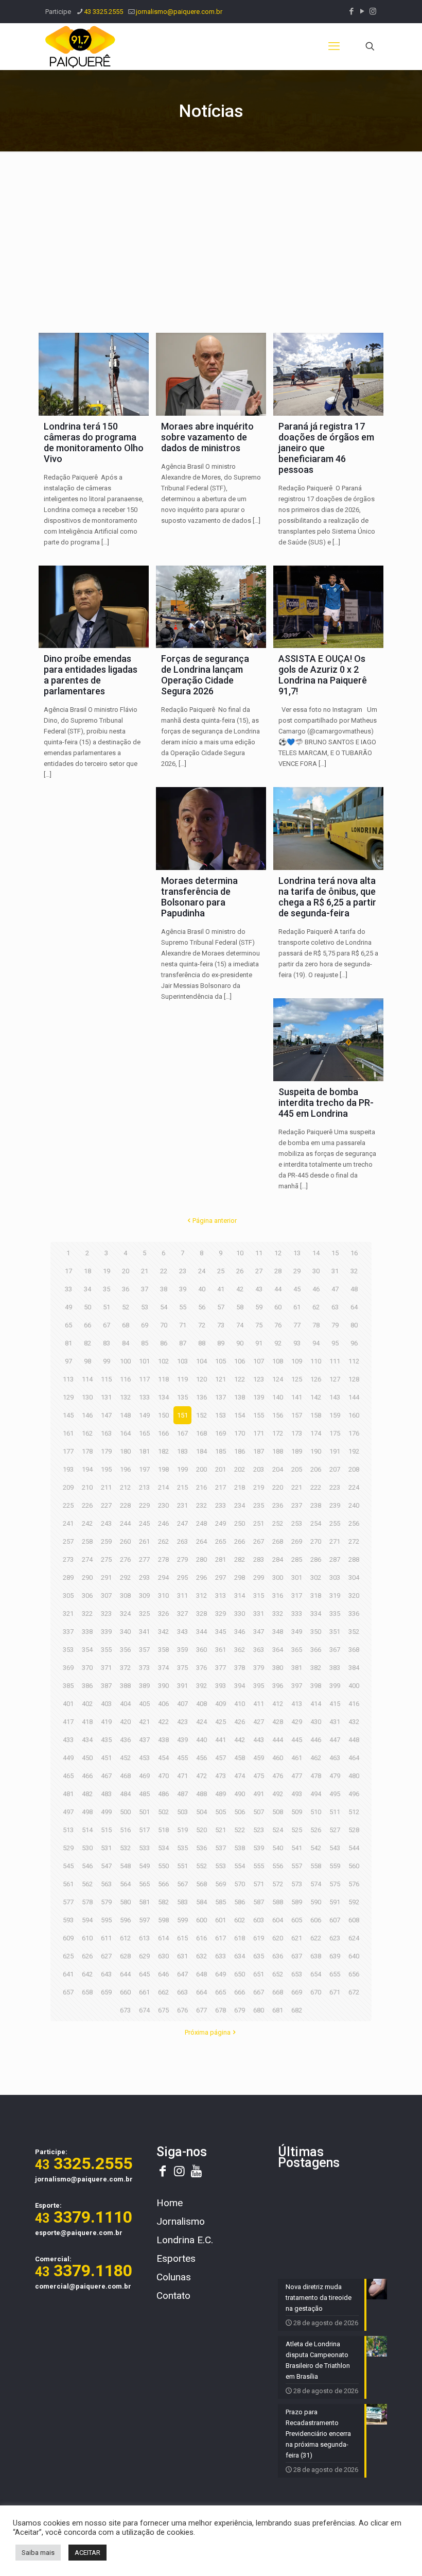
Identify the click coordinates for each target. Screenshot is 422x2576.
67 (107, 1325)
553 (221, 1866)
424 (201, 1722)
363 (259, 1650)
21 (145, 1271)
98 (87, 1361)
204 (278, 1469)
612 (125, 1938)
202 (240, 1469)
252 (278, 1523)
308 (125, 1596)
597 (144, 1920)
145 (68, 1415)
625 (68, 1956)
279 (182, 1559)
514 (87, 1830)
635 (259, 1956)
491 (259, 1794)
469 (144, 1776)
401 (68, 1704)
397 (297, 1686)
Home (170, 2203)
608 (354, 1920)
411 (259, 1704)
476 (278, 1776)
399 (335, 1686)
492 (278, 1794)
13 (297, 1253)
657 (68, 1992)
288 (354, 1559)
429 (297, 1722)
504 (201, 1812)
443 (259, 1740)
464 (354, 1758)
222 (316, 1487)
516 (125, 1830)
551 (182, 1866)
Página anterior (215, 1221)
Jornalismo (181, 2221)
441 (221, 1740)
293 (144, 1577)
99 (107, 1361)
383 (335, 1668)
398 (316, 1686)
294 (163, 1577)
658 (87, 1992)
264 (201, 1541)
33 (68, 1289)
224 (354, 1487)
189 (297, 1451)
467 (106, 1776)
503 (182, 1812)
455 (182, 1758)
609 (68, 1938)
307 (106, 1596)
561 (68, 1884)
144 (354, 1397)
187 (259, 1451)
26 (240, 1271)
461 (297, 1758)
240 (354, 1505)
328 (201, 1614)
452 (125, 1758)
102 (163, 1361)
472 (201, 1776)
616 (201, 1938)
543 (335, 1848)
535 (182, 1848)
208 (354, 1469)
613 (144, 1938)
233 (221, 1505)
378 (240, 1668)
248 (201, 1523)
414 (316, 1704)
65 (68, 1325)
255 (335, 1523)
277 (144, 1559)
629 (144, 1956)
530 (87, 1848)
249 (221, 1523)
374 (163, 1668)
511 (335, 1812)
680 (259, 2010)
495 (335, 1794)
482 (87, 1794)
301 (297, 1577)
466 (87, 1776)
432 (354, 1722)
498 (87, 1812)
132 (125, 1397)
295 (182, 1577)
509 (297, 1812)
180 (125, 1451)
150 (163, 1415)
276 (125, 1559)
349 (297, 1632)
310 (163, 1596)
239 (335, 1505)
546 (87, 1866)
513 (68, 1830)
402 (87, 1704)
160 (354, 1415)
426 (240, 1722)
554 (240, 1866)
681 (278, 2010)
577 (68, 1902)
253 (297, 1523)
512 (354, 1812)
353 (68, 1650)
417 (68, 1722)
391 (182, 1686)
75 (259, 1325)
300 (278, 1577)
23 (183, 1271)
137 (221, 1397)
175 (335, 1433)
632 (201, 1956)
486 (163, 1794)
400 (354, 1686)
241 (68, 1523)
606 (316, 1920)
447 (335, 1740)
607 (335, 1920)
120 (201, 1379)
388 (125, 1686)
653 (297, 1974)
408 (201, 1704)
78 (316, 1325)
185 (221, 1451)
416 (354, 1704)
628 (125, 1956)
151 (182, 1415)
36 (126, 1289)
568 (201, 1884)
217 (221, 1487)
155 (259, 1415)
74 (240, 1325)
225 (68, 1505)
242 (87, 1523)
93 (297, 1343)
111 (335, 1361)
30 (316, 1271)
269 (297, 1541)
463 (335, 1758)
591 (335, 1902)
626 (87, 1956)
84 (126, 1343)
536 (201, 1848)
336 (354, 1614)
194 (87, 1469)
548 (125, 1866)
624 (354, 1938)
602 (240, 1920)
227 (106, 1505)
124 (278, 1379)
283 (259, 1559)
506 (240, 1812)
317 (297, 1596)
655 (335, 1974)
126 (316, 1379)
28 (278, 1271)
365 (297, 1650)
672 (354, 1992)
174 (316, 1433)
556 (278, 1866)
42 (240, 1289)
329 (221, 1614)
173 (297, 1433)
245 (144, 1523)
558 (316, 1866)
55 (183, 1307)
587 (259, 1902)
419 (106, 1722)
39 (183, 1289)
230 (163, 1505)
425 (221, 1722)
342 (163, 1632)
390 (163, 1686)
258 (87, 1541)
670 (316, 1992)
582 (163, 1902)
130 (87, 1397)
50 (87, 1307)
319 (335, 1596)
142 (316, 1397)
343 (182, 1632)
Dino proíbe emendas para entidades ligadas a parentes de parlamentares (91, 675)
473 (221, 1776)
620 (278, 1938)
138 (240, 1397)
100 (125, 1361)
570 (240, 1884)
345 (221, 1632)
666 (240, 1992)
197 (144, 1469)
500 (125, 1812)
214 (163, 1487)
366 (316, 1650)
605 (297, 1920)
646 (163, 1974)
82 (87, 1343)
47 (335, 1289)
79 (335, 1325)
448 (354, 1740)
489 (221, 1794)
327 (182, 1614)
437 (144, 1740)
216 (201, 1487)
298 (240, 1577)
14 (316, 1253)
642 (87, 1974)
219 (259, 1487)
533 (144, 1848)
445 (297, 1740)
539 (259, 1848)
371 (106, 1668)
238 (316, 1505)
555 (259, 1866)
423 (182, 1722)
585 (221, 1902)
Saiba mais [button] (38, 2553)
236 (278, 1505)
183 (182, 1451)
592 (354, 1902)
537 (221, 1848)
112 (354, 1361)
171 (259, 1433)
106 (240, 1361)
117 (144, 1379)
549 (144, 1866)
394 (240, 1686)
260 (125, 1541)
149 (144, 1415)
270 (316, 1541)
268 (278, 1541)
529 (68, 1848)
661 (144, 1992)
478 (316, 1776)
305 (68, 1596)
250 (240, 1523)
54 (164, 1307)
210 (87, 1487)
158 (316, 1415)
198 (163, 1469)
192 (354, 1451)
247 (182, 1523)
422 (163, 1722)
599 (182, 1920)
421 (144, 1722)
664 (201, 1992)
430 (316, 1722)
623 (335, 1938)
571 (259, 1884)
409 (221, 1704)
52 (126, 1307)
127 (335, 1379)
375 (182, 1668)
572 (278, 1884)
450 (87, 1758)
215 (182, 1487)
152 (201, 1415)
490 (240, 1794)
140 (278, 1397)
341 (144, 1632)
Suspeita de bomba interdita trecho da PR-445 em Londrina (326, 1103)
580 (125, 1902)
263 (182, 1541)
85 (145, 1343)
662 (163, 1992)
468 (125, 1776)
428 (278, 1722)
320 (354, 1596)
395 (259, 1686)
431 (335, 1722)
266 (240, 1541)
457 (221, 1758)
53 (145, 1307)
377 (221, 1668)
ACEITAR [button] (87, 2553)
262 (163, 1541)
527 (335, 1830)
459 (259, 1758)
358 (163, 1650)
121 (221, 1379)
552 (201, 1866)
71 (183, 1325)
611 (106, 1938)
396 (278, 1686)
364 (278, 1650)
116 (125, 1379)
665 (221, 1992)
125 (297, 1379)
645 (144, 1974)
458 (240, 1758)
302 (316, 1577)
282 (240, 1559)
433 (68, 1740)
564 (125, 1884)
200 (201, 1469)
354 (87, 1650)
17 (68, 1271)
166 (163, 1433)
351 (335, 1632)
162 (87, 1433)
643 (106, 1974)
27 (259, 1271)
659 (106, 1992)
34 (87, 1289)
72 (202, 1325)
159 (335, 1415)
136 (201, 1397)
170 (240, 1433)
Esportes (176, 2258)
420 (125, 1722)
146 (87, 1415)
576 (354, 1884)
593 (68, 1920)
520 (201, 1830)
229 (144, 1505)
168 (201, 1433)
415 (335, 1704)
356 (125, 1650)
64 (354, 1307)
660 (125, 1992)
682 (297, 2010)
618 (240, 1938)
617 (221, 1938)
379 (259, 1668)
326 (163, 1614)
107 (259, 1361)
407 (182, 1704)
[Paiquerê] (80, 46)
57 (221, 1307)
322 (87, 1614)
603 (259, 1920)
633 (221, 1956)
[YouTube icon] (362, 11)
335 (335, 1614)
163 (106, 1433)
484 (125, 1794)
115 (106, 1379)
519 (182, 1830)
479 (335, 1776)
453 (144, 1758)
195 (106, 1469)
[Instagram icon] (373, 11)
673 (125, 2010)
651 (259, 1974)
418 (87, 1722)
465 (68, 1776)
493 (297, 1794)
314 (240, 1596)
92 (278, 1343)
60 (278, 1307)
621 (297, 1938)
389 (144, 1686)
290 (87, 1577)
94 (316, 1343)
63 (335, 1307)
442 (240, 1740)
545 (68, 1866)
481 (68, 1794)
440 (201, 1740)
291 (106, 1577)
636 (278, 1956)
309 (144, 1596)
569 (221, 1884)
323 (106, 1614)
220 (278, 1487)
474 (240, 1776)
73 (221, 1325)
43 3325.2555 (103, 12)
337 (68, 1632)
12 (278, 1253)
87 (183, 1343)
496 (354, 1794)
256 (354, 1523)
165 (144, 1433)
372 (125, 1668)
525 (297, 1830)
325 (144, 1614)
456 (201, 1758)
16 (354, 1253)
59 (259, 1307)
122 (240, 1379)
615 (182, 1938)
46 (316, 1289)
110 (316, 1361)
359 (182, 1650)
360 (201, 1650)
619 (259, 1938)
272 (354, 1541)
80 (354, 1325)
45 (297, 1289)
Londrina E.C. (185, 2240)
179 (106, 1451)
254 (316, 1523)
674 (144, 2010)
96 (354, 1343)
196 (125, 1469)
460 (278, 1758)
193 (68, 1469)
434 (87, 1740)
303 (335, 1577)
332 (278, 1614)
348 (278, 1632)
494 (316, 1794)
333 (297, 1614)
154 (240, 1415)
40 (202, 1289)
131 (106, 1397)
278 (163, 1559)
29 (297, 1271)
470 (163, 1776)
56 (202, 1307)
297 (221, 1577)
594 (87, 1920)
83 (107, 1343)
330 (240, 1614)
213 (144, 1487)
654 (316, 1974)
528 (354, 1830)
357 (144, 1650)
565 (144, 1884)
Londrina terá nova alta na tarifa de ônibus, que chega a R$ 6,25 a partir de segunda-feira (327, 897)
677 (201, 2010)
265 (221, 1541)
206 (316, 1469)
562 (87, 1884)
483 (106, 1794)
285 (297, 1559)
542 (316, 1848)
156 (278, 1415)
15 (335, 1253)
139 (259, 1397)
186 (240, 1451)
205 (297, 1469)
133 (144, 1397)
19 (107, 1271)
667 (259, 1992)
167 (182, 1433)
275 (106, 1559)
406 (163, 1704)
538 (240, 1848)
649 (221, 1974)
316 (278, 1596)
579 (106, 1902)
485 (144, 1794)
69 (145, 1325)
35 (107, 1289)
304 (354, 1577)
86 (164, 1343)
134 (163, 1397)
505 (221, 1812)
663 (182, 1992)
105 (221, 1361)
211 (106, 1487)
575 (335, 1884)
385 (68, 1686)
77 (297, 1325)
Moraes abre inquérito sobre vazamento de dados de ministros (207, 437)
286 (316, 1559)
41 (221, 1289)
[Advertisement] (211, 239)
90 (240, 1343)
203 (259, 1469)
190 (316, 1451)
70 (164, 1325)
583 (182, 1902)
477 (297, 1776)
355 (106, 1650)
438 (163, 1740)
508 (278, 1812)
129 (68, 1397)
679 (240, 2010)
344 (201, 1632)
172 (278, 1433)
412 (278, 1704)
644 (125, 1974)
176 (354, 1433)
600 (201, 1920)
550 (163, 1866)
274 (87, 1559)
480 (354, 1776)
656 (354, 1974)
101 (144, 1361)
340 (125, 1632)
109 (297, 1361)
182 (163, 1451)
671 (335, 1992)
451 (106, 1758)
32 (354, 1271)
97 (68, 1361)
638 (316, 1956)
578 (87, 1902)
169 (221, 1433)
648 (201, 1974)
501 (144, 1812)
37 (145, 1289)
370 (87, 1668)
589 (297, 1902)
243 (106, 1523)
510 (316, 1812)
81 (68, 1343)
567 (182, 1884)
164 (125, 1433)
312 (201, 1596)
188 (278, 1451)
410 (240, 1704)
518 (163, 1830)
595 (106, 1920)
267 (259, 1541)
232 (201, 1505)
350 (316, 1632)
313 (221, 1596)
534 (163, 1848)
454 (163, 1758)
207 (335, 1469)
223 (335, 1487)
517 (144, 1830)
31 (335, 1271)
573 (297, 1884)
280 (201, 1559)
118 (163, 1379)
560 (354, 1866)
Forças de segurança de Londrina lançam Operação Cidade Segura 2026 (205, 675)
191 (335, 1451)
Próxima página (208, 2032)
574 (316, 1884)
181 (144, 1451)
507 (259, 1812)
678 (221, 2010)
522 (240, 1830)
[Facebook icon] (351, 11)
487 (182, 1794)
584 (201, 1902)
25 (221, 1271)
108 (278, 1361)
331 (259, 1614)
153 (221, 1415)
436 (125, 1740)
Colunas (174, 2277)
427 (259, 1722)
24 (202, 1271)
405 (144, 1704)
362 (240, 1650)
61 (297, 1307)
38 (164, 1289)
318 (316, 1596)
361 (221, 1650)
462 (316, 1758)
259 (106, 1541)
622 (316, 1938)
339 (106, 1632)
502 (163, 1812)
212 (125, 1487)
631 (182, 1956)
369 (68, 1668)
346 (240, 1632)
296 (201, 1577)
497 (68, 1812)
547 (106, 1866)
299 (259, 1577)
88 (202, 1343)
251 (259, 1523)
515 (106, 1830)
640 (354, 1956)
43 (259, 1289)
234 (240, 1505)
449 (68, 1758)
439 (182, 1740)
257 (68, 1541)
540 (278, 1848)
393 (221, 1686)
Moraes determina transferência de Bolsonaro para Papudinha (199, 897)
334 (316, 1614)
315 (259, 1596)
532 (125, 1848)
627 (106, 1956)
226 (87, 1505)
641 (68, 1974)
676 (182, 2010)
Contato (173, 2296)
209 (68, 1487)
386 (87, 1686)
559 (335, 1866)
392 (201, 1686)
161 (68, 1433)
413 (297, 1704)
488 (201, 1794)
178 (87, 1451)
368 (354, 1650)
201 (221, 1469)
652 (278, 1974)
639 (335, 1956)
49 (68, 1307)
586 (240, 1902)
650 (240, 1974)
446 (316, 1740)
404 (125, 1704)
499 (106, 1812)
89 (221, 1343)
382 (316, 1668)
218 (240, 1487)
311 (182, 1596)
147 (106, 1415)
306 (87, 1596)
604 (278, 1920)
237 (297, 1505)
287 (335, 1559)
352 (354, 1632)
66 (87, 1325)
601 (221, 1920)
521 (221, 1830)
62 (316, 1307)
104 (201, 1361)
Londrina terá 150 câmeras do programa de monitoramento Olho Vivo (94, 442)
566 (163, 1884)
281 (221, 1559)
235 (259, 1505)
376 (201, 1668)
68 (126, 1325)
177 (68, 1451)
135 (182, 1397)
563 (106, 1884)
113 (68, 1379)
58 (240, 1307)
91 (259, 1343)
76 (278, 1325)
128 (354, 1379)
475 (259, 1776)
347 (259, 1632)
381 (297, 1668)
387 (106, 1686)
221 (297, 1487)
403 (106, 1704)
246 (163, 1523)
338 (87, 1632)
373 (144, 1668)
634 (240, 1956)
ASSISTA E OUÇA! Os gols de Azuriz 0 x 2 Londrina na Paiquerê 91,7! (323, 675)
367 (335, 1650)
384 (354, 1668)
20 (126, 1271)
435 (106, 1740)
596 (125, 1920)
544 (354, 1848)
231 (182, 1505)
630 (163, 1956)
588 (278, 1902)
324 (125, 1614)
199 (182, 1469)
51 (107, 1307)
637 (297, 1956)
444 (278, 1740)
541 (297, 1848)
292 (125, 1577)
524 (278, 1830)
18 (87, 1271)
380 (278, 1668)
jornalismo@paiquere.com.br (179, 12)
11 (259, 1253)
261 (144, 1541)
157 (297, 1415)
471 (182, 1776)
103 (182, 1361)
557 (297, 1866)
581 (144, 1902)
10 (240, 1253)
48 (354, 1289)
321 (68, 1614)
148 (125, 1415)
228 (125, 1505)
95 (335, 1343)
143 (335, 1397)
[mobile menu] (334, 46)
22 (164, 1271)
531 (106, 1848)
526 (316, 1830)
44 (278, 1289)
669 (297, 1992)
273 (68, 1559)
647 (182, 1974)
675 (163, 2010)
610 (87, 1938)
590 (316, 1902)
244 (125, 1523)
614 (163, 1938)
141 (297, 1397)
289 (68, 1577)
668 (278, 1992)
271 (335, 1541)
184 (201, 1451)
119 (182, 1379)
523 (259, 1830)
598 (163, 1920)
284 (278, 1559)
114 (87, 1379)
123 (259, 1379)
